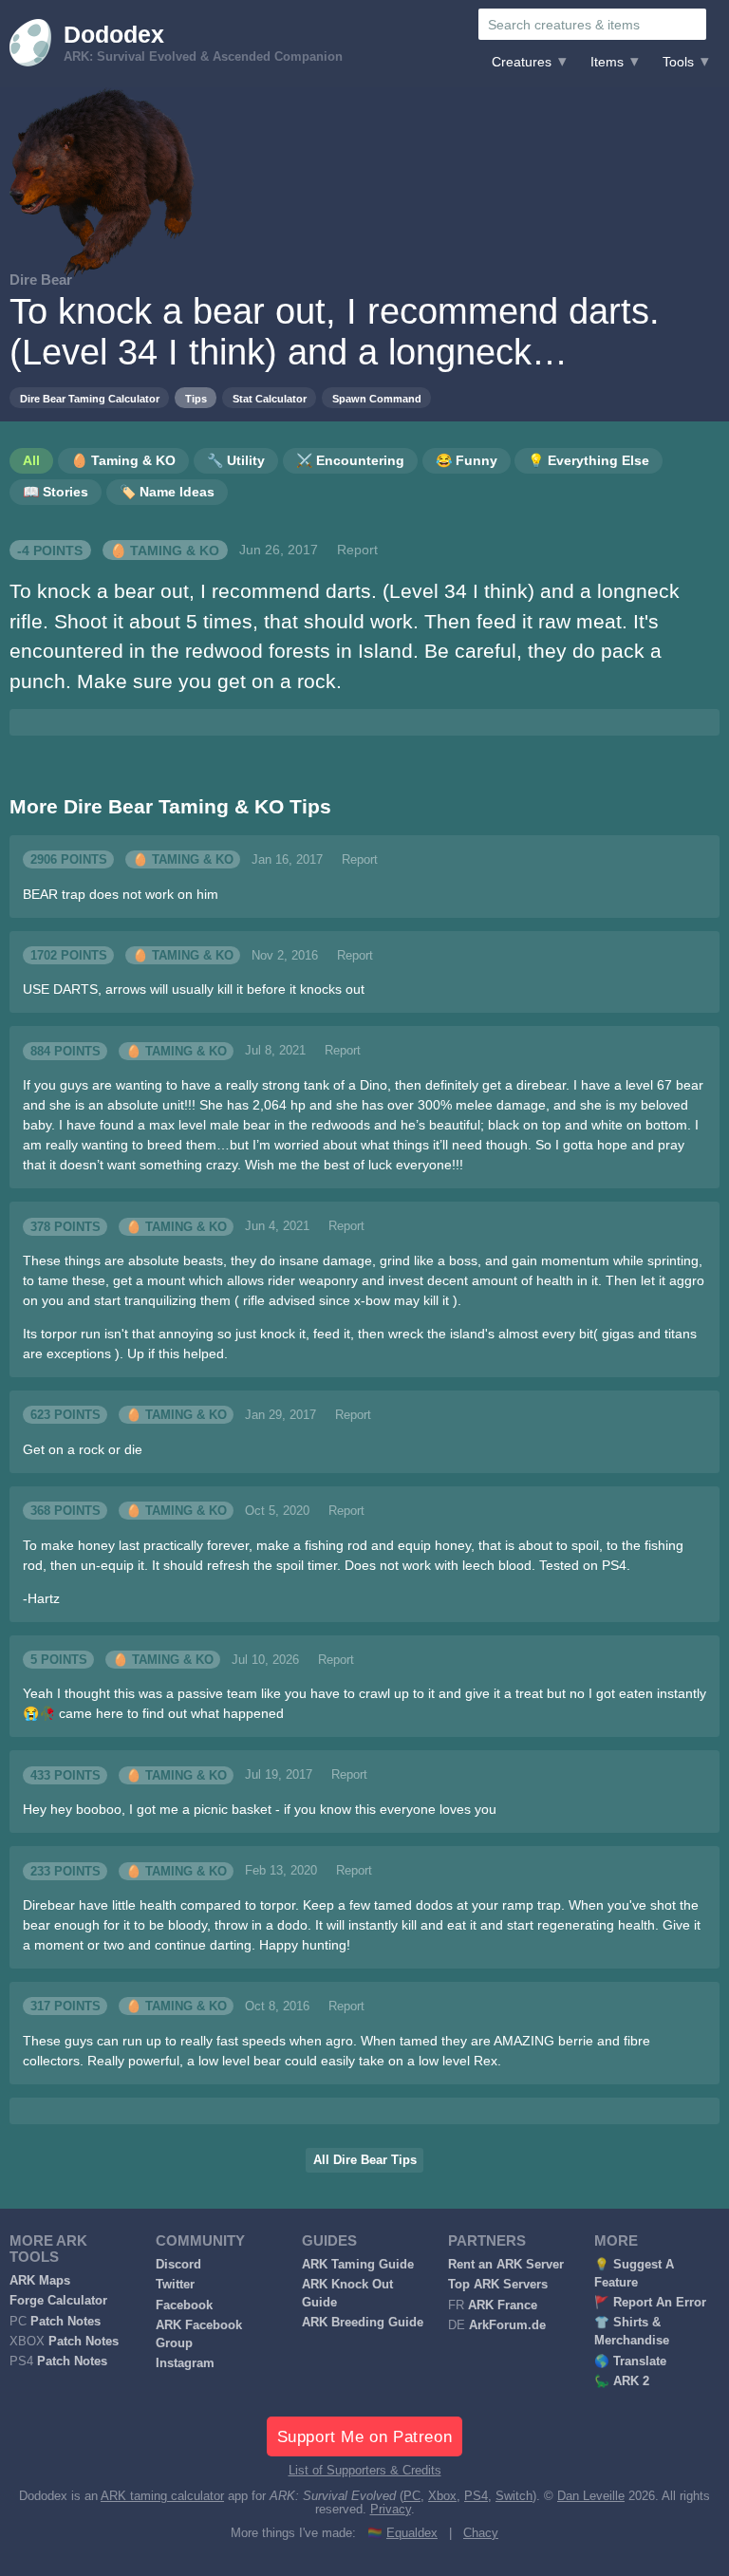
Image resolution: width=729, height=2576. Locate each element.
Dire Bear (41, 280)
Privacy (391, 2510)
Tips (196, 399)
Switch (514, 2496)
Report (357, 550)
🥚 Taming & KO (165, 550)
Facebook (184, 2305)
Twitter (175, 2285)
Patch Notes (65, 2322)
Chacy (481, 2533)
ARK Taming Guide (358, 2265)
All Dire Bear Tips (365, 2160)
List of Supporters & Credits (365, 2471)
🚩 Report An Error (650, 2303)
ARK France (503, 2305)
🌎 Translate (630, 2361)
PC (412, 2496)
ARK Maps (40, 2281)
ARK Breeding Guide (363, 2323)
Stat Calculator (270, 399)
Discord (178, 2265)
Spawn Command (377, 399)
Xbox (442, 2496)
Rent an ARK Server (506, 2265)
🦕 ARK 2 (622, 2381)
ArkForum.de (507, 2325)
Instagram (185, 2363)
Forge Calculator (58, 2301)
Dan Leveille (591, 2496)
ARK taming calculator (162, 2496)
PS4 (476, 2496)
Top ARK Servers (498, 2285)
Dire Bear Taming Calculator (90, 399)
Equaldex (412, 2533)
